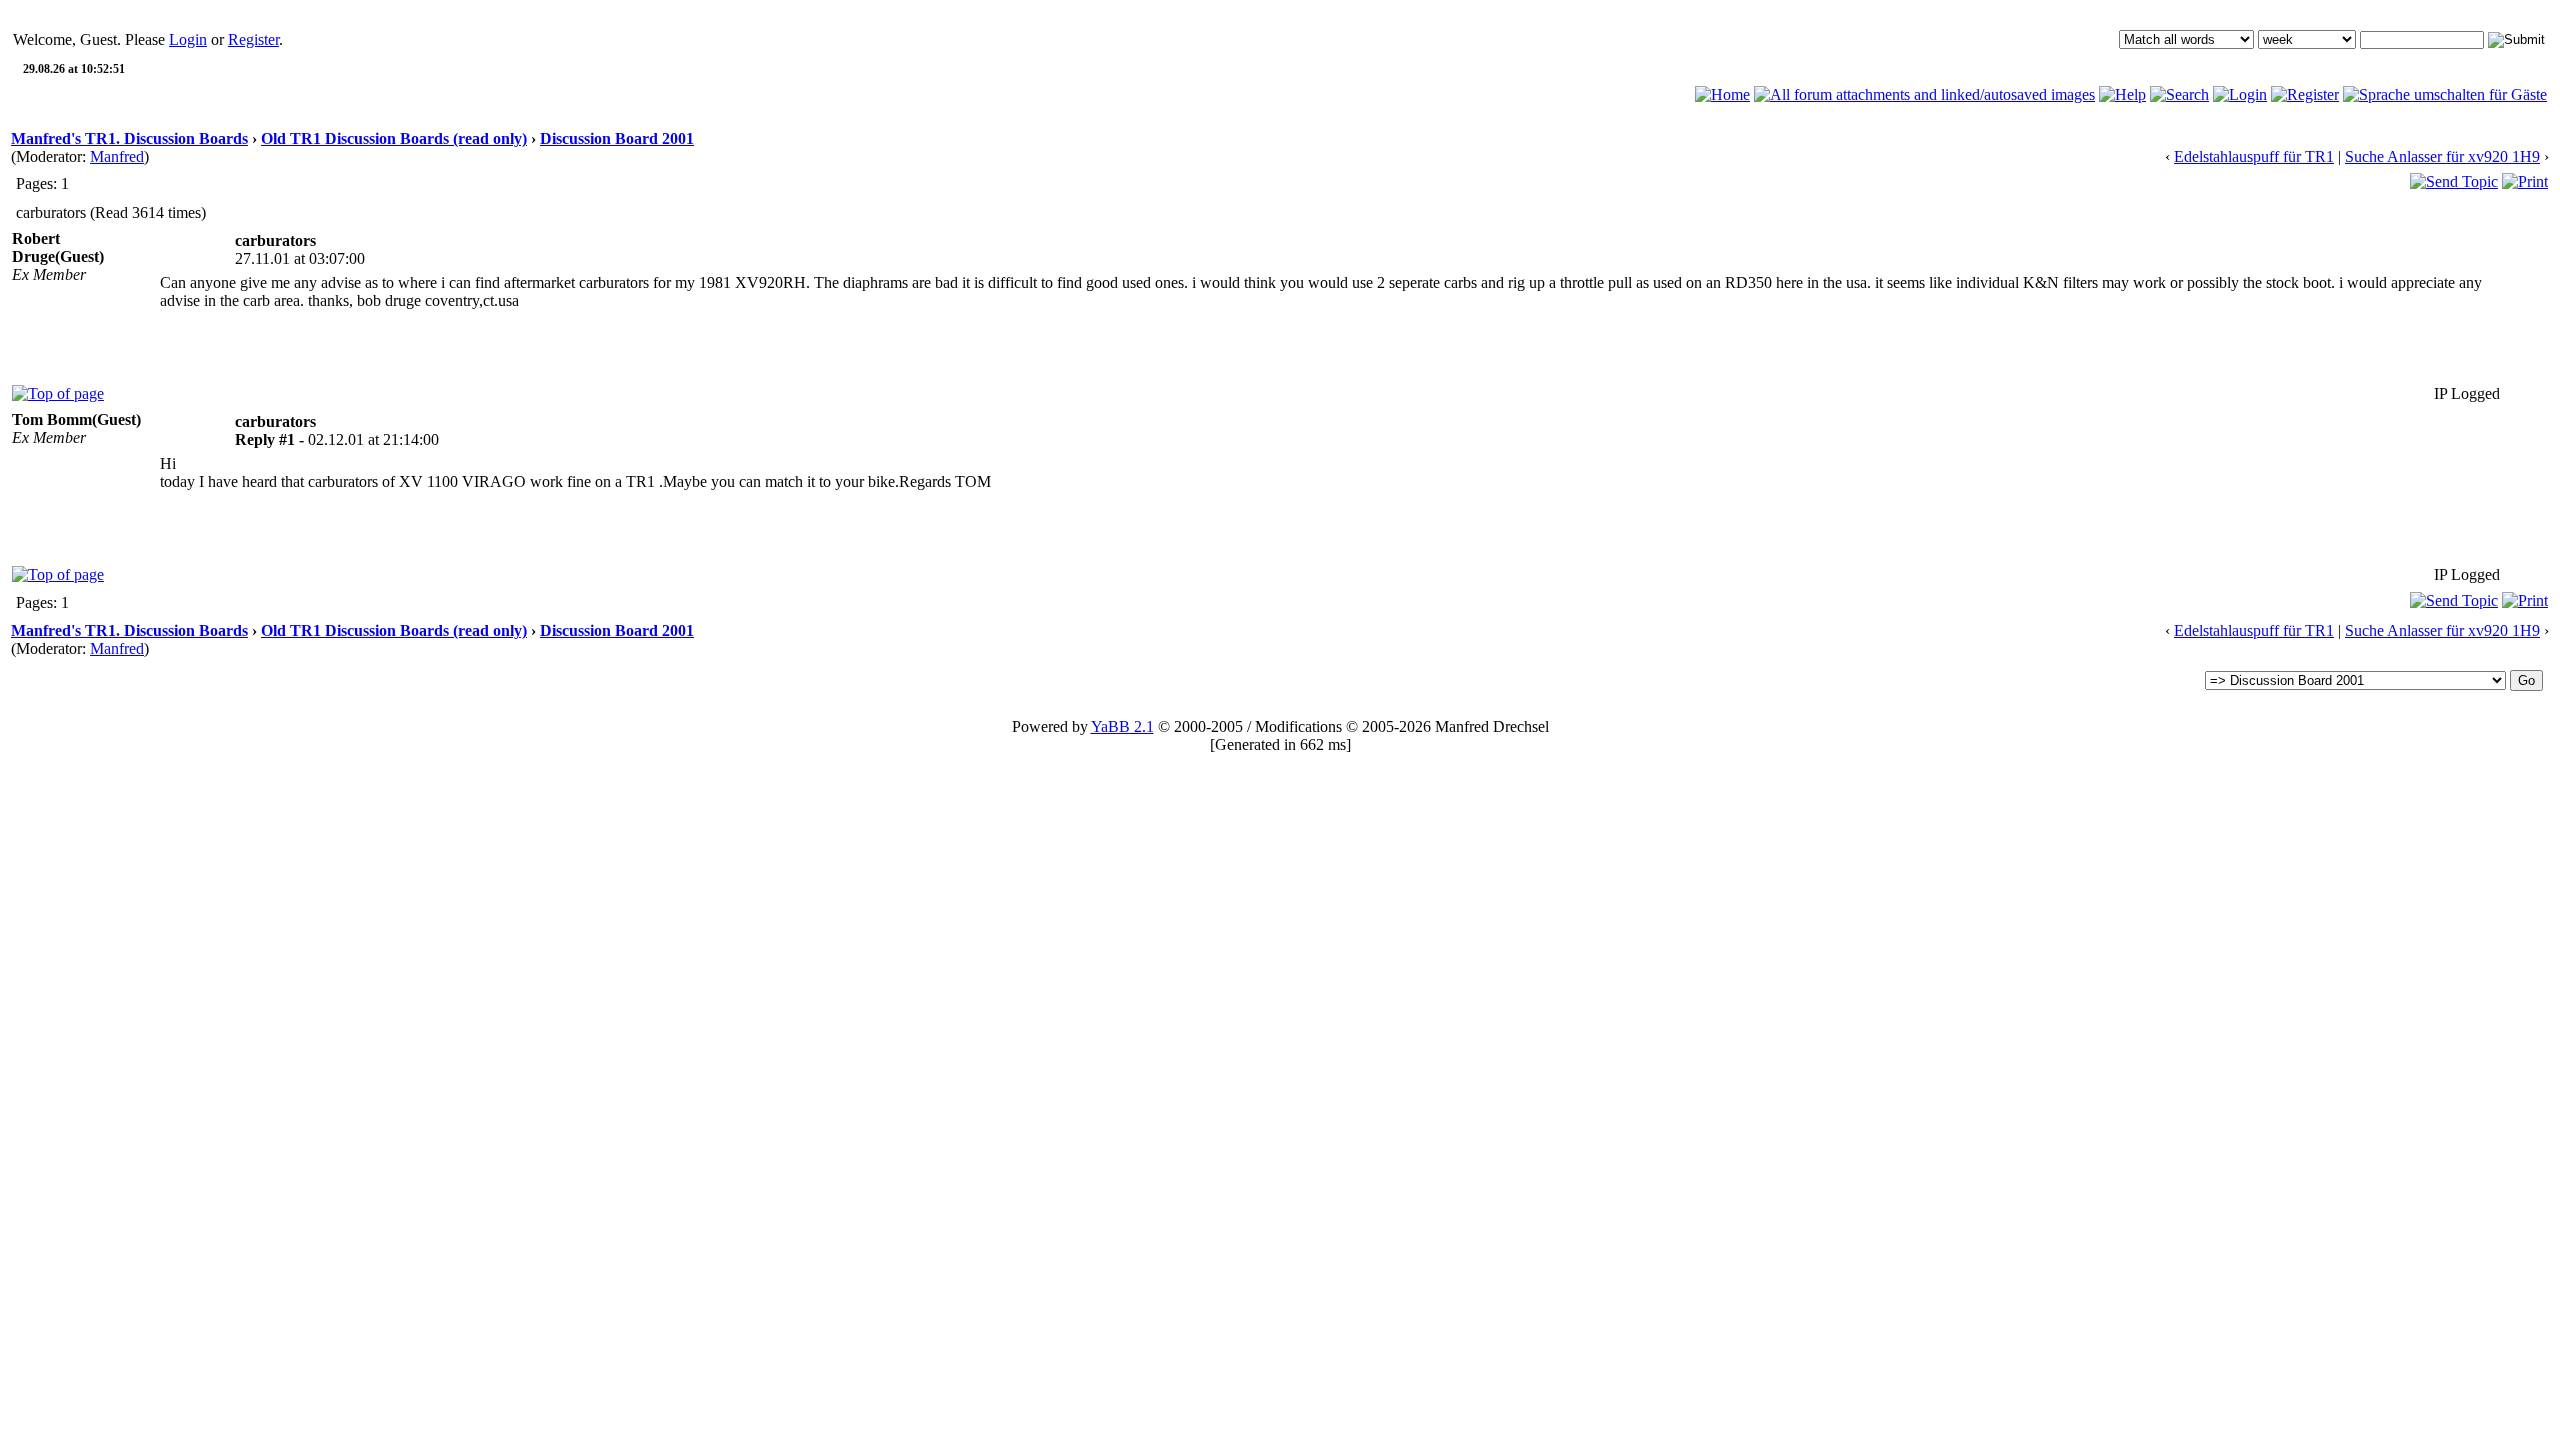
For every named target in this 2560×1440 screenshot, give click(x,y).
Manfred (117, 156)
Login (188, 39)
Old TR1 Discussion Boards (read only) (394, 138)
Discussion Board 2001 (617, 138)
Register (253, 39)
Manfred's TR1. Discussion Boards (129, 138)
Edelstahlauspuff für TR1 (2254, 156)
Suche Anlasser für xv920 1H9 (2442, 156)
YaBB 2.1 (1122, 726)
